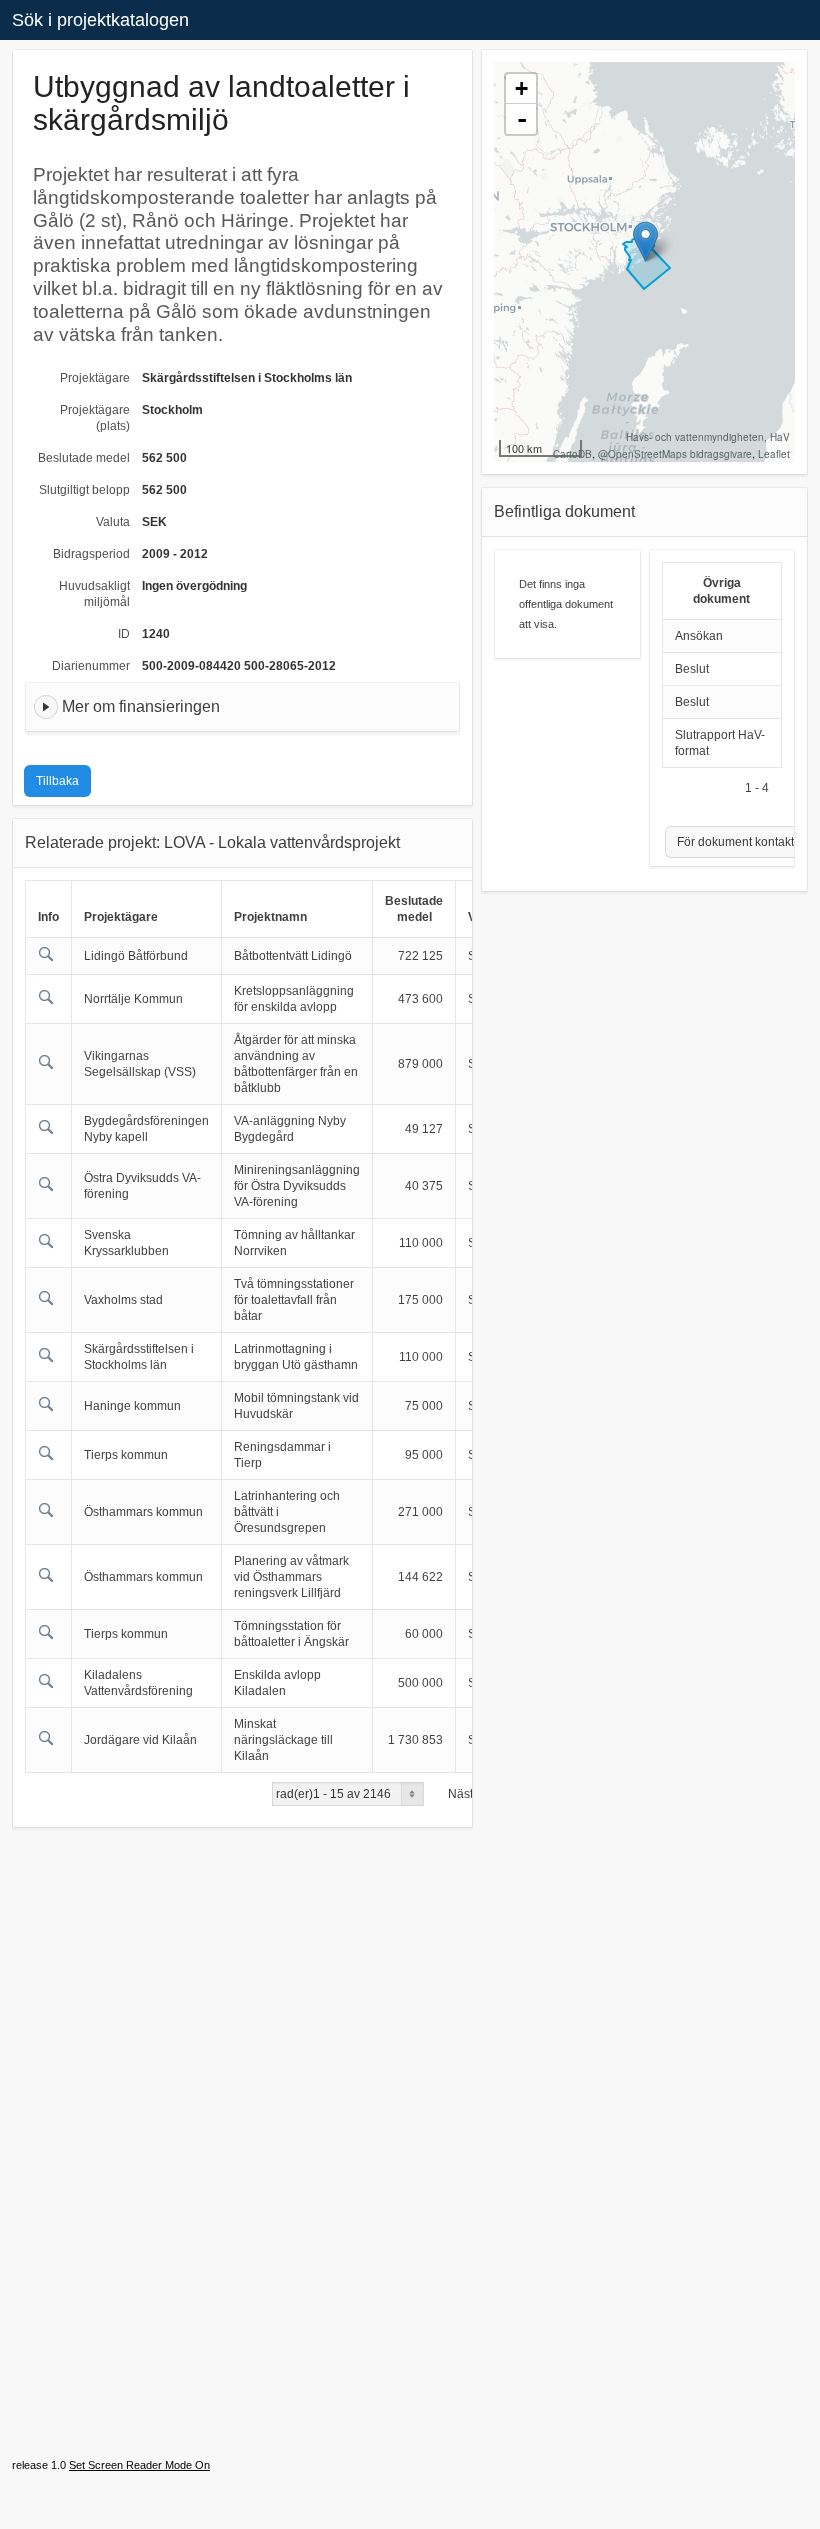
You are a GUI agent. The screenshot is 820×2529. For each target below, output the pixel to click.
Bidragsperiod (91, 554)
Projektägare (95, 378)
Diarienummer (91, 666)
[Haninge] (645, 241)
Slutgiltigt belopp (84, 490)
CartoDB (572, 454)
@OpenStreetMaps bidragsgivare (675, 454)
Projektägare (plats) (95, 418)
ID (124, 634)
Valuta (113, 522)
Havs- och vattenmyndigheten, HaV (708, 437)
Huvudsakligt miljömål (94, 594)
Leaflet (774, 454)
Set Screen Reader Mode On (139, 2465)
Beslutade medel (84, 458)
